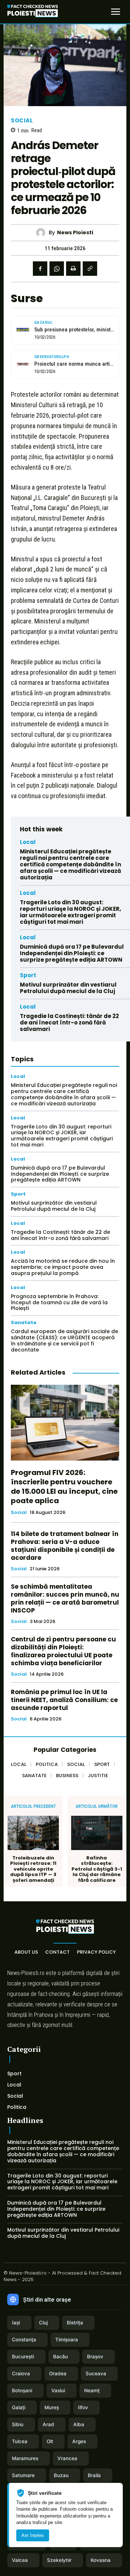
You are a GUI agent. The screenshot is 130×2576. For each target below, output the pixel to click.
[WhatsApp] (57, 269)
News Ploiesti (75, 233)
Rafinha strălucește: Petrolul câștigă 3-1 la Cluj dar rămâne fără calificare (97, 1869)
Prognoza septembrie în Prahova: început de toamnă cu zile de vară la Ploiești (59, 1302)
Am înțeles (33, 2535)
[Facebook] (40, 269)
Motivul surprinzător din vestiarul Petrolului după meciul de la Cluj (68, 988)
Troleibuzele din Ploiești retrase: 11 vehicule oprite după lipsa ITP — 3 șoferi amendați (33, 1869)
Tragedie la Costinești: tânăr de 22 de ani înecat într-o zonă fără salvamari (69, 1022)
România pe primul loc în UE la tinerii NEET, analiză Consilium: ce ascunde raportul (64, 1700)
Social (22, 120)
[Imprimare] (73, 269)
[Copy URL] (90, 269)
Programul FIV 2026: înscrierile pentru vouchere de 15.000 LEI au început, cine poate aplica (64, 1487)
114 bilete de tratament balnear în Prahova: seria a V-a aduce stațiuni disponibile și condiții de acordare (65, 1546)
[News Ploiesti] (42, 233)
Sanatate (24, 1322)
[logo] (32, 12)
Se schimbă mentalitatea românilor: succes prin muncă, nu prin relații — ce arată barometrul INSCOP (65, 1598)
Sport (28, 975)
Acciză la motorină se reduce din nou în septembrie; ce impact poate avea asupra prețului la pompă (63, 1267)
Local (28, 842)
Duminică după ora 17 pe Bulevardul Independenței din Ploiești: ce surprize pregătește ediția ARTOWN (72, 953)
